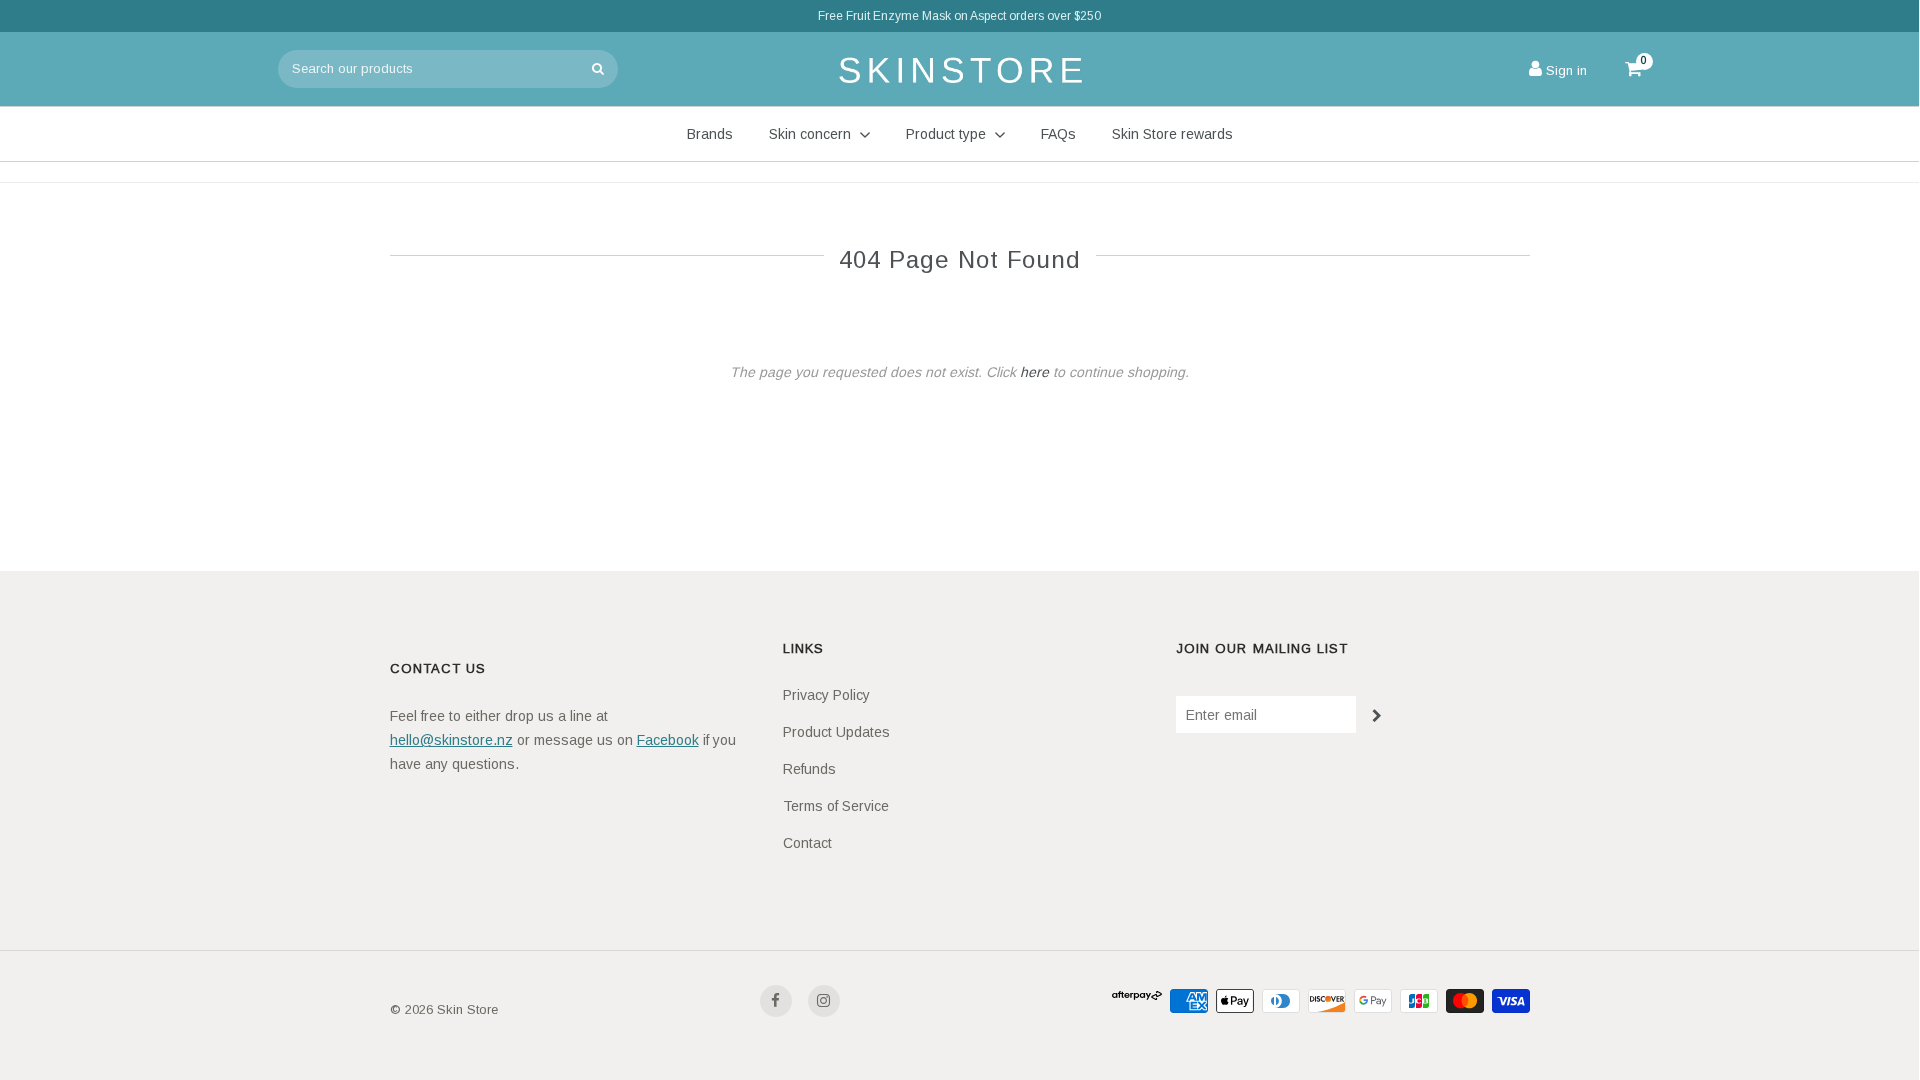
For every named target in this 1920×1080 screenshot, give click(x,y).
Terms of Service (836, 806)
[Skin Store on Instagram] (824, 1001)
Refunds (809, 769)
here (1034, 372)
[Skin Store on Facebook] (776, 1001)
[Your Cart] (1623, 69)
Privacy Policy (826, 695)
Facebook (668, 740)
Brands (710, 134)
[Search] (598, 69)
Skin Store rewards (1172, 134)
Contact (807, 843)
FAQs (1058, 134)
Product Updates (836, 732)
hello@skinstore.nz (451, 740)
